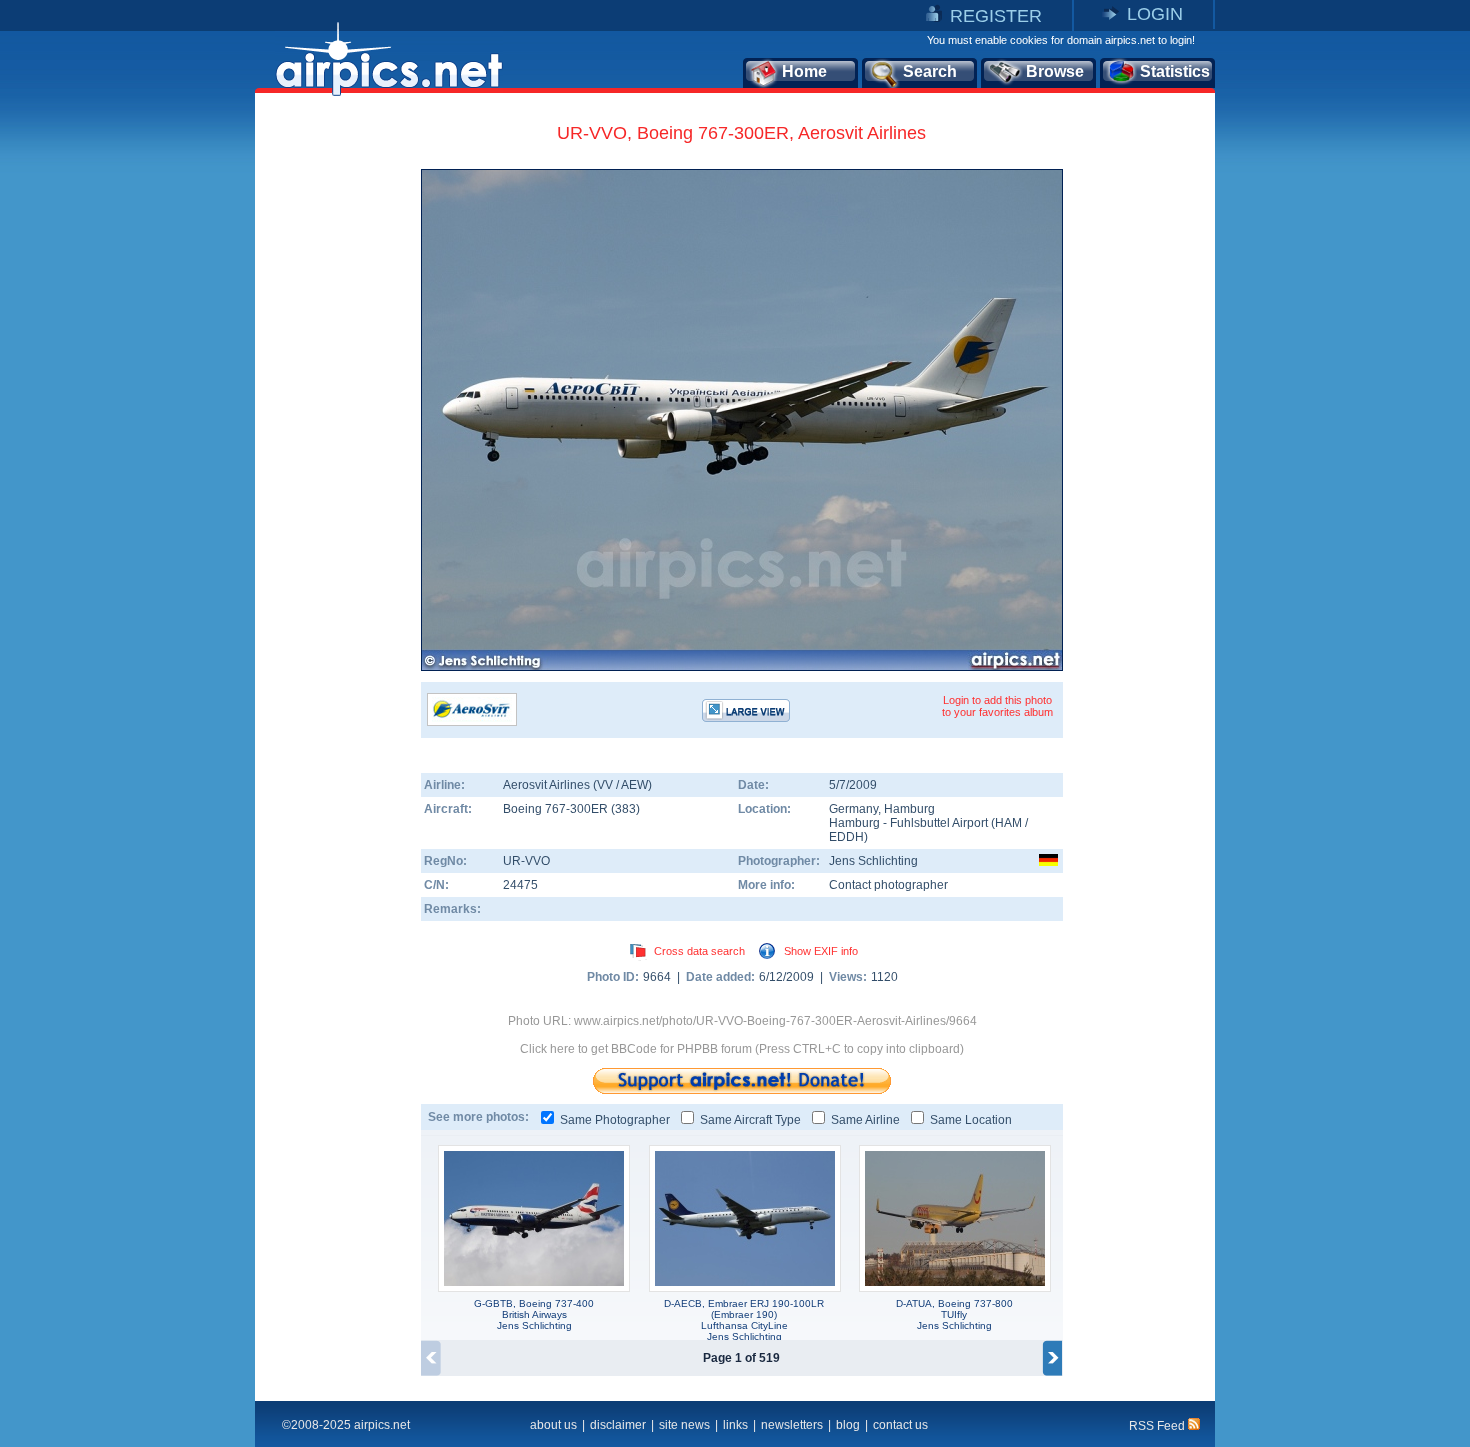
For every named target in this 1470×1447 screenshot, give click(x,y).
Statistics (1175, 71)
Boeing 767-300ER (557, 809)
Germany (853, 809)
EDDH (846, 837)
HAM (1008, 823)
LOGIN (1155, 14)
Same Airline (865, 1120)
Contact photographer (888, 885)
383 (625, 809)
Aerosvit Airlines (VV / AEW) (577, 785)
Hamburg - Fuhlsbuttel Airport (910, 823)
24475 (520, 885)
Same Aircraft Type (750, 1120)
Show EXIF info (821, 951)
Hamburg (909, 809)
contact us (900, 1425)
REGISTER (996, 16)
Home (804, 71)
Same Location (971, 1120)
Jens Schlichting (873, 861)
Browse (1055, 71)
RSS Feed (1158, 1426)
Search (930, 71)
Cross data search (699, 951)
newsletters (792, 1425)
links (735, 1425)
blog (848, 1425)
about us (553, 1425)
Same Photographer (615, 1120)
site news (684, 1425)
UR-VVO (526, 861)
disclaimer (618, 1425)
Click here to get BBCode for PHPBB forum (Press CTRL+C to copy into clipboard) (742, 1049)
